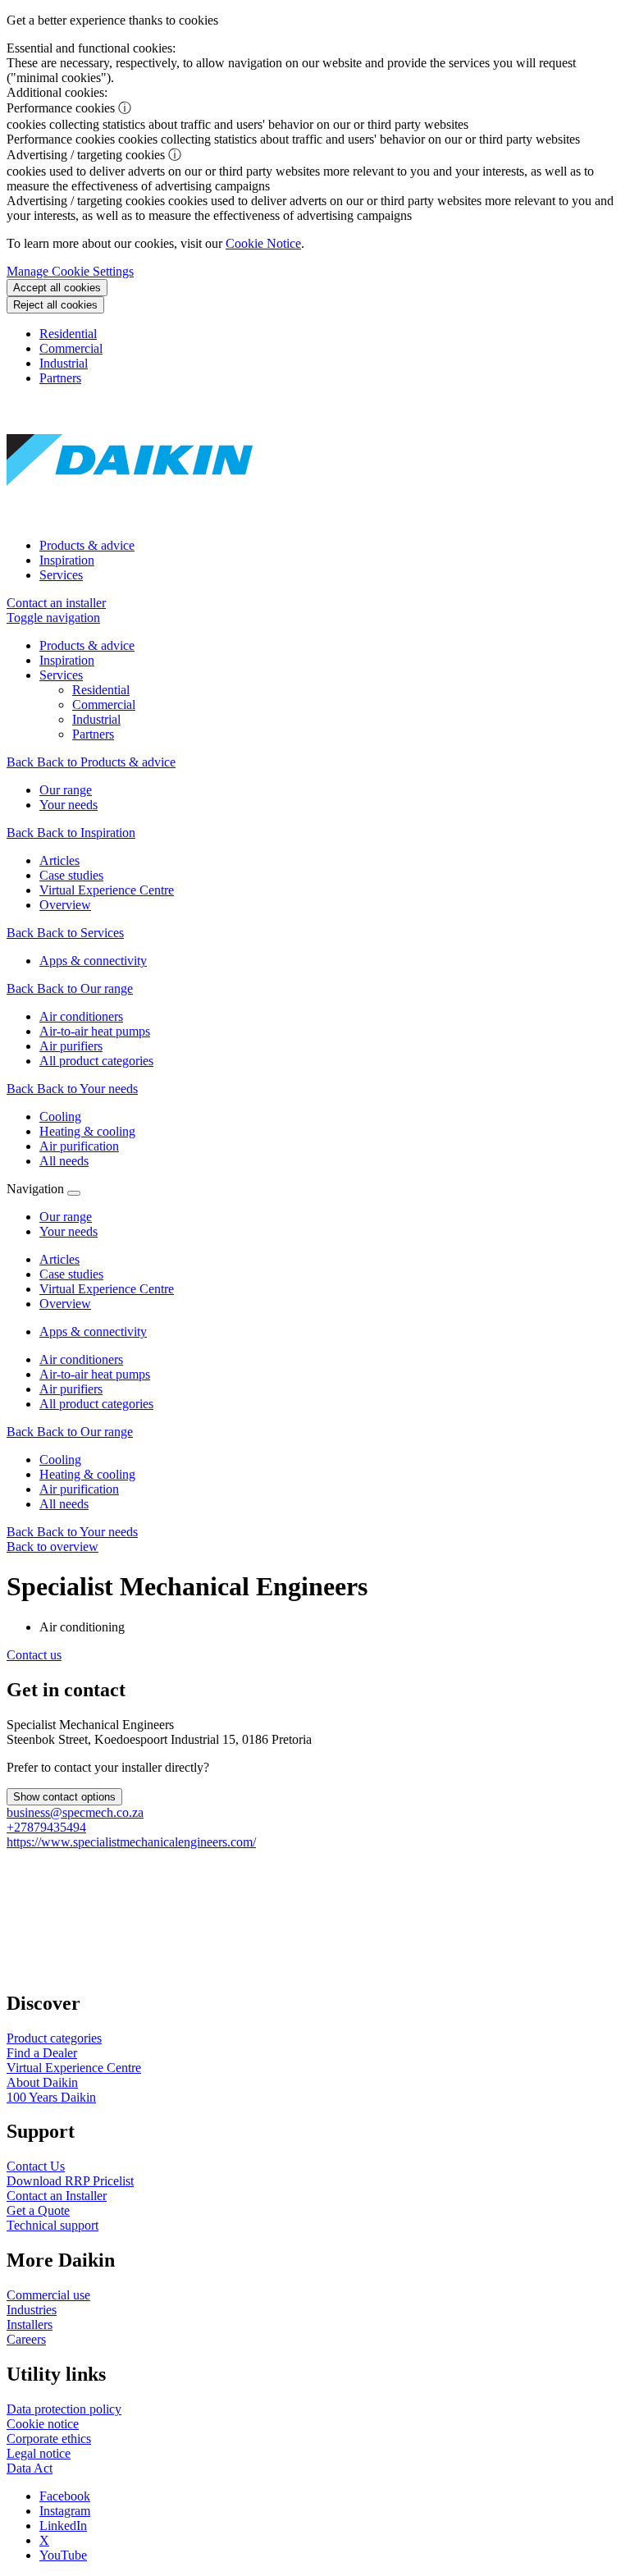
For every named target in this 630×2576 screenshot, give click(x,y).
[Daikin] (130, 517)
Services (61, 575)
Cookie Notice (263, 243)
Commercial (71, 348)
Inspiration (67, 560)
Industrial (64, 363)
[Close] (74, 1193)
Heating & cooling (87, 1474)
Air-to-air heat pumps (95, 1374)
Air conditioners (81, 1359)
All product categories (96, 1404)
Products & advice (87, 545)
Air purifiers (71, 1389)
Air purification (79, 1489)
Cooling (60, 1460)
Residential (68, 334)
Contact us (34, 1655)
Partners (60, 378)
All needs (64, 1504)
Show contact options (64, 1797)
